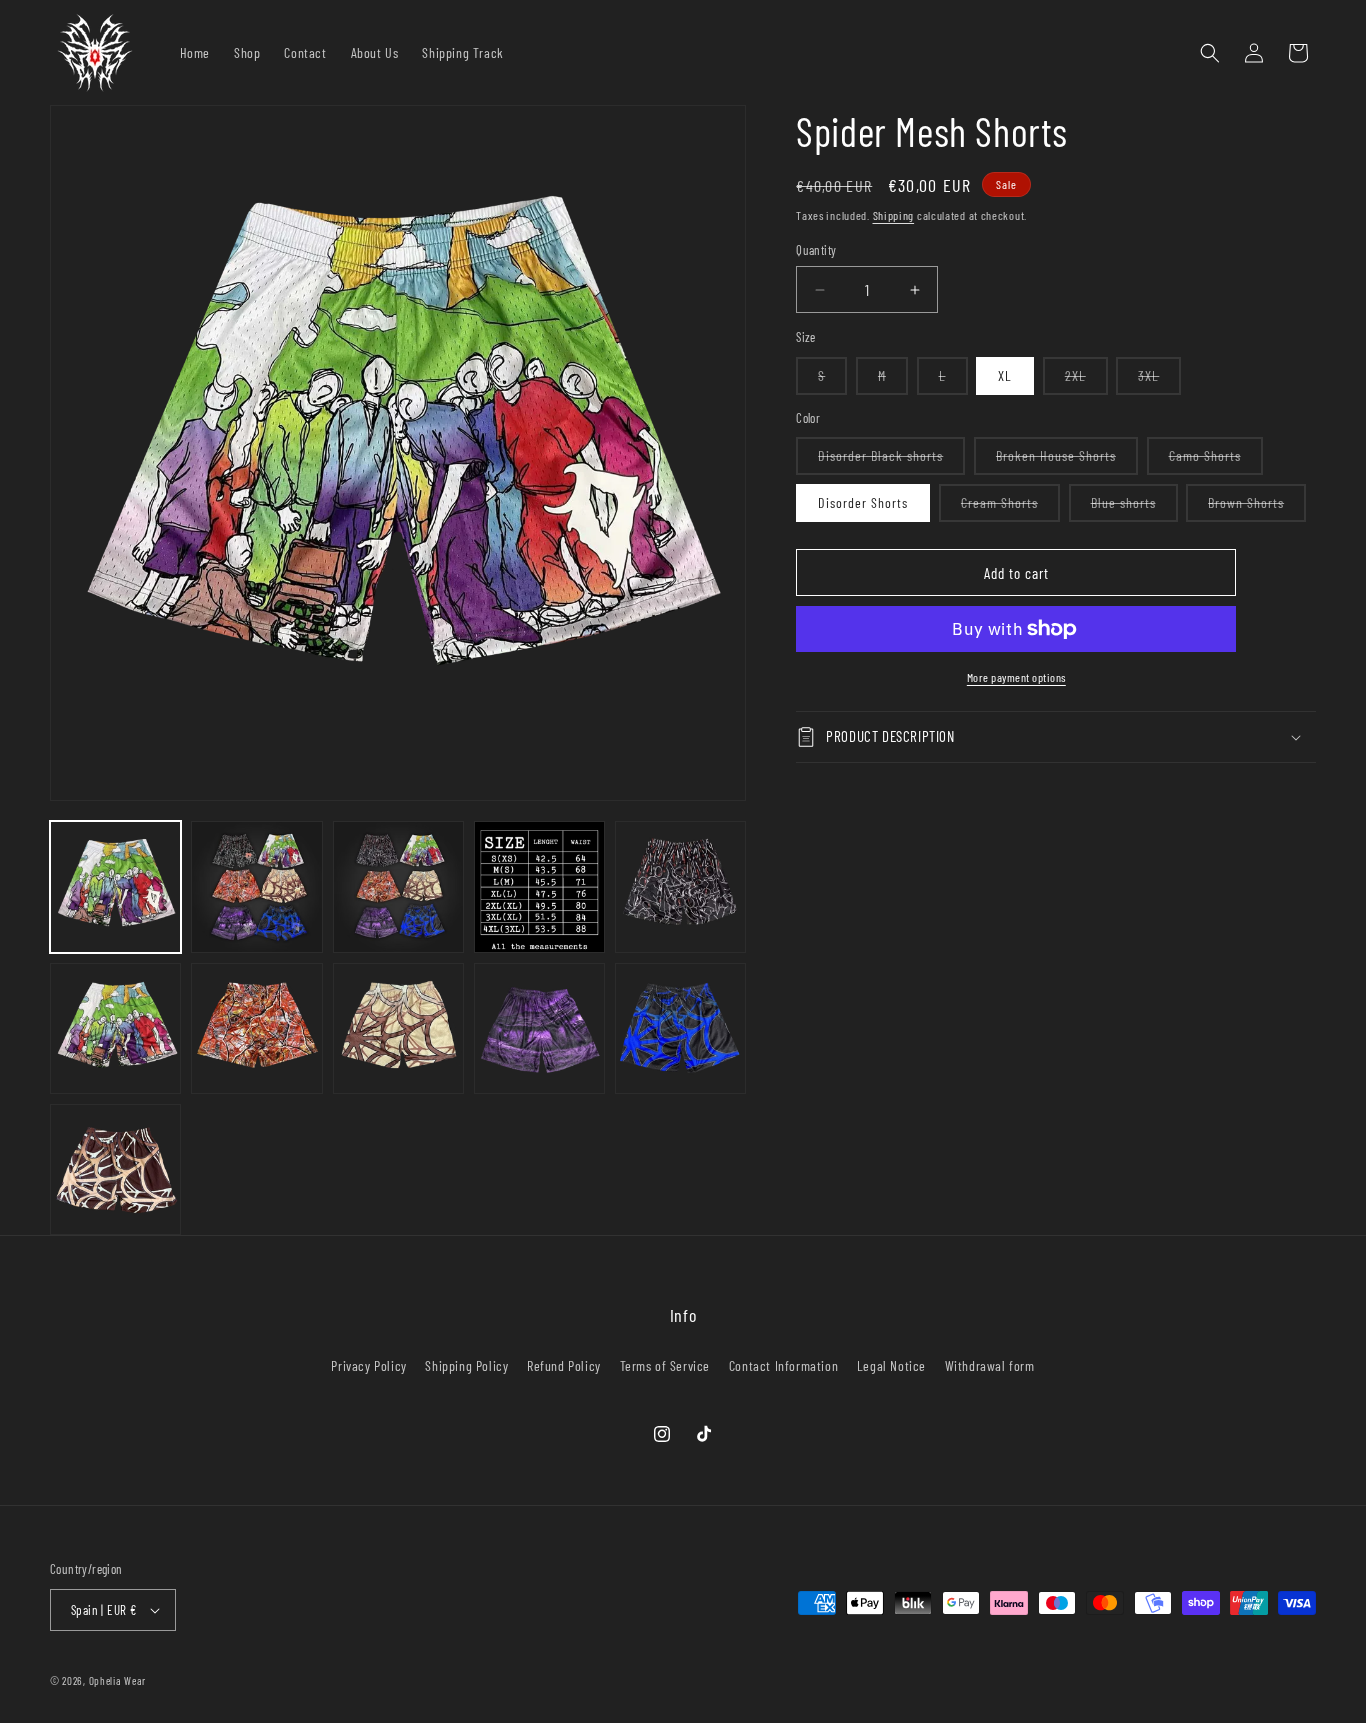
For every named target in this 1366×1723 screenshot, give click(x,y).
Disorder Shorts (863, 502)
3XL (1159, 380)
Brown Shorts (1257, 507)
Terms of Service (665, 1365)
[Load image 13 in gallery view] (539, 1028)
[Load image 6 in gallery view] (680, 886)
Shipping (894, 215)
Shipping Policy (466, 1365)
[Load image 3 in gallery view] (398, 886)
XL (1005, 375)
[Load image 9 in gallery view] (256, 1028)
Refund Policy (564, 1365)
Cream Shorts (1010, 507)
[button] (1210, 53)
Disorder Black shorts (891, 460)
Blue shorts (1134, 507)
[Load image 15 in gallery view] (680, 1028)
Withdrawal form (990, 1365)
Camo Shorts (1216, 460)
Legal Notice (891, 1365)
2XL (1086, 380)
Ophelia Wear (117, 1680)
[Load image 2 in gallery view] (256, 886)
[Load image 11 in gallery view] (398, 1028)
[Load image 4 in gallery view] (539, 886)
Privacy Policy (368, 1365)
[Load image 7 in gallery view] (115, 1028)
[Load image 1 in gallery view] (115, 886)
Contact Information (783, 1365)
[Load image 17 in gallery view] (115, 1169)
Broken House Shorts (1067, 460)
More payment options (1016, 677)
